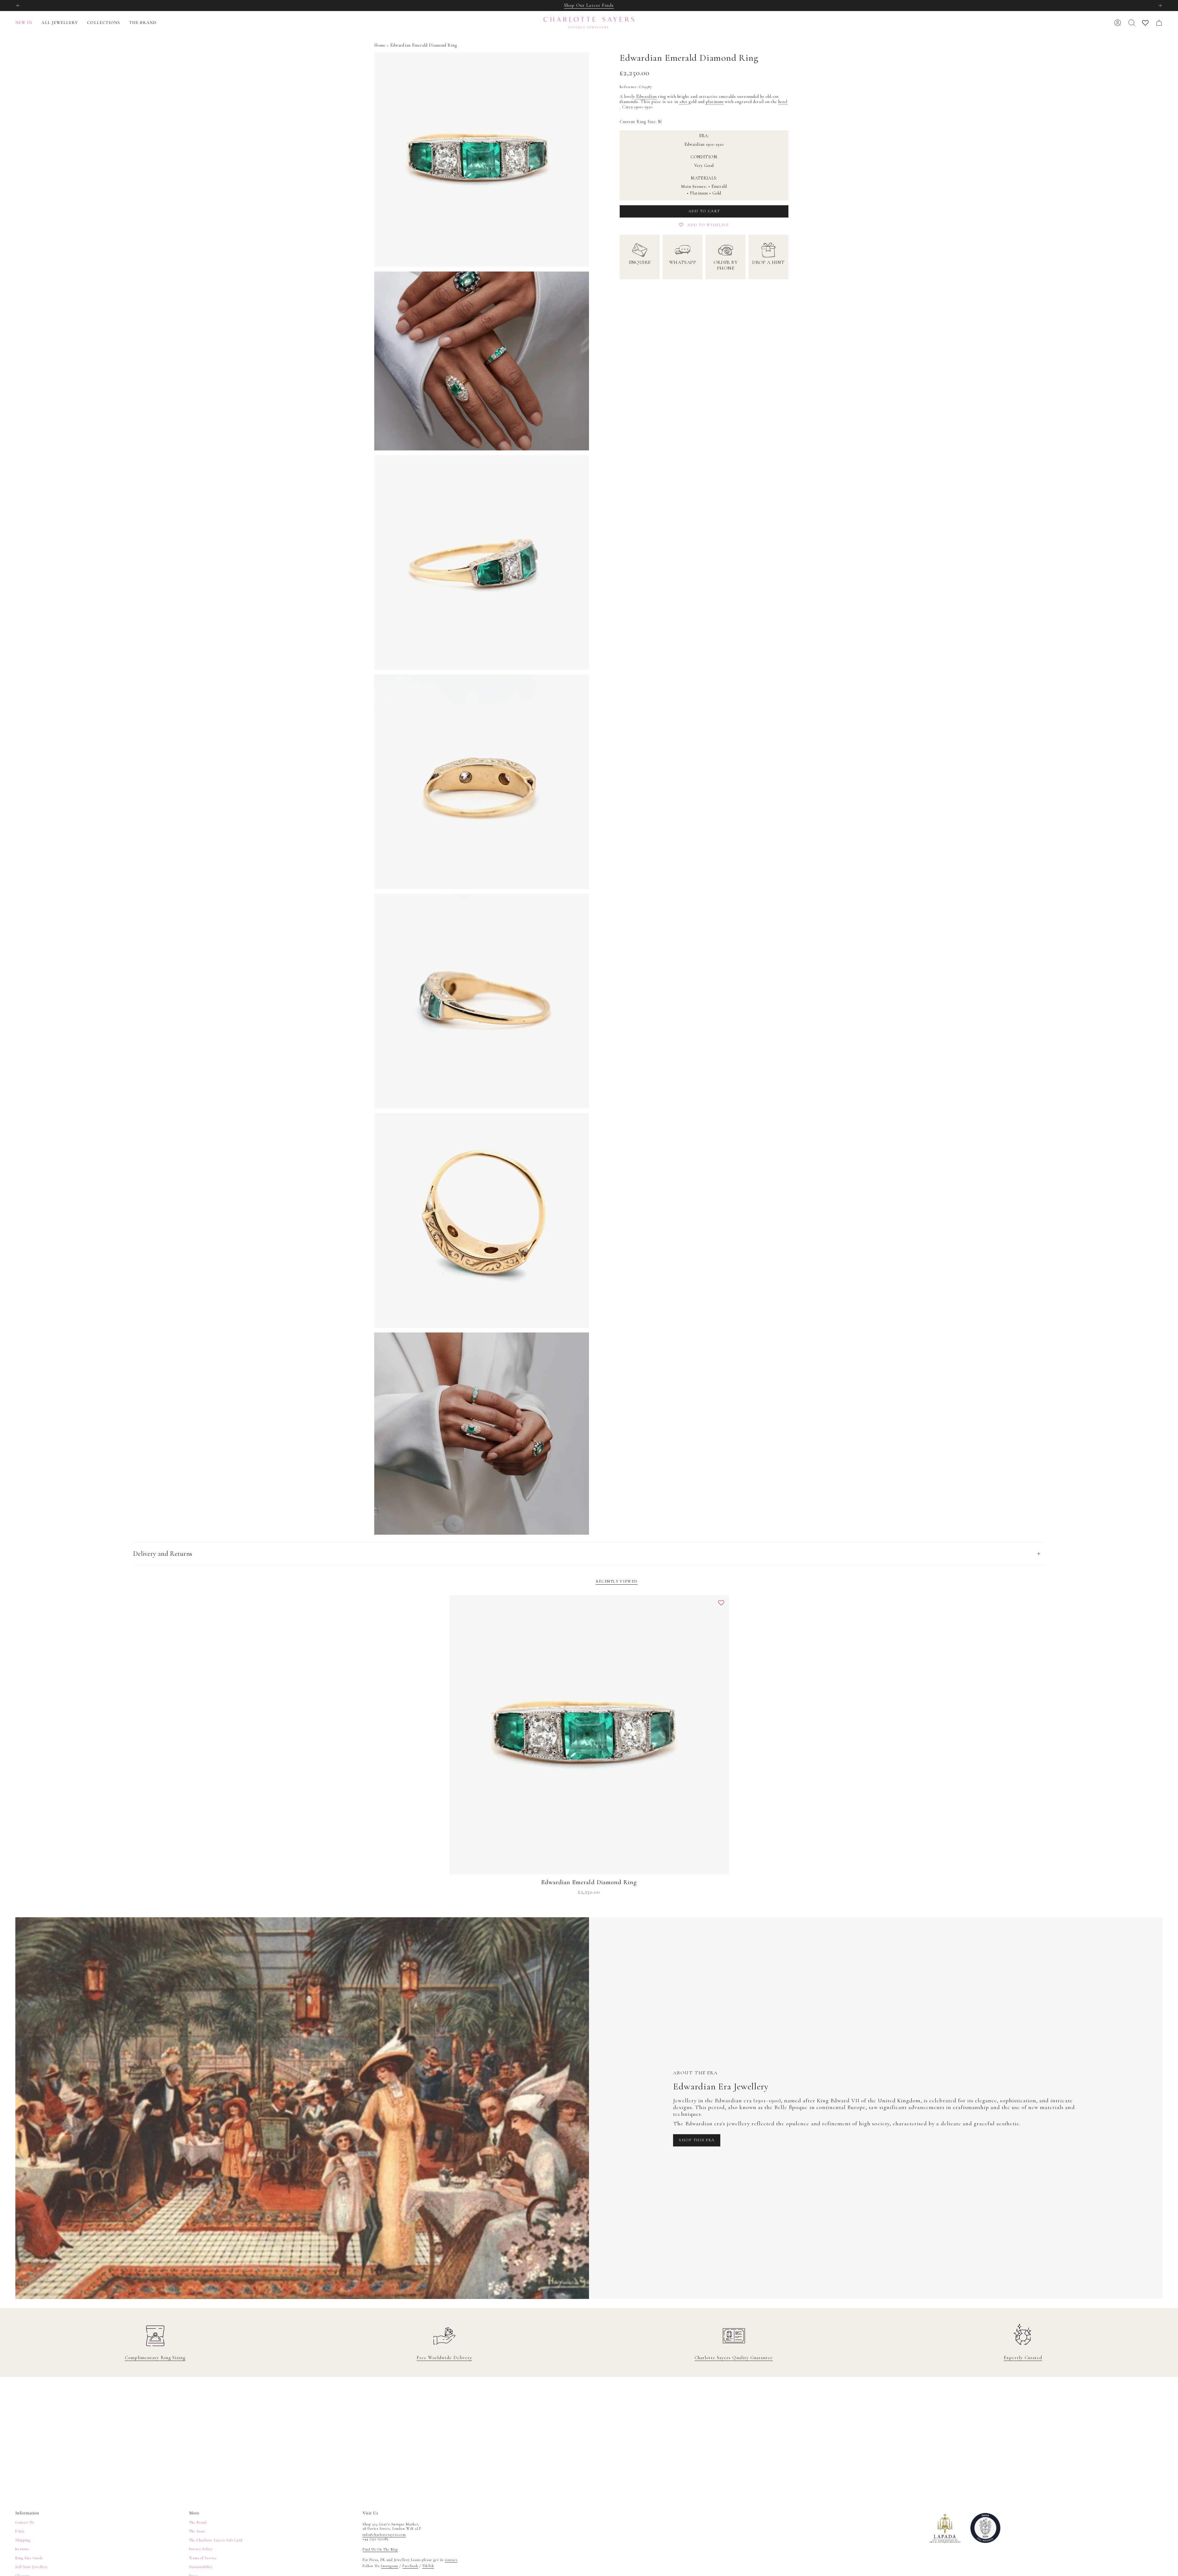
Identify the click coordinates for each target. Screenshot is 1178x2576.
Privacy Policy (201, 2549)
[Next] (1160, 6)
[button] (60, 23)
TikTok (428, 2566)
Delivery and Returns (163, 1554)
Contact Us (25, 2522)
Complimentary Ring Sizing (155, 2358)
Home (380, 45)
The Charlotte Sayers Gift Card (216, 2540)
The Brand (198, 2522)
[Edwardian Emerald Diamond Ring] (589, 1735)
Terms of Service (203, 2558)
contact (451, 2560)
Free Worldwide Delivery (444, 2358)
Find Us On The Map (380, 2549)
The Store (197, 2531)
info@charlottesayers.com (384, 2535)
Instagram (390, 2566)
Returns (22, 2549)
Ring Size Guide (29, 2558)
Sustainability (201, 2567)
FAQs (20, 2531)
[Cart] (1159, 23)
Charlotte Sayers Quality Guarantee (734, 2358)
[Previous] (18, 6)
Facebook (410, 2566)
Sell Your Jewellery (32, 2567)
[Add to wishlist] (721, 1603)
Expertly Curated (1023, 2358)
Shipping (23, 2540)
